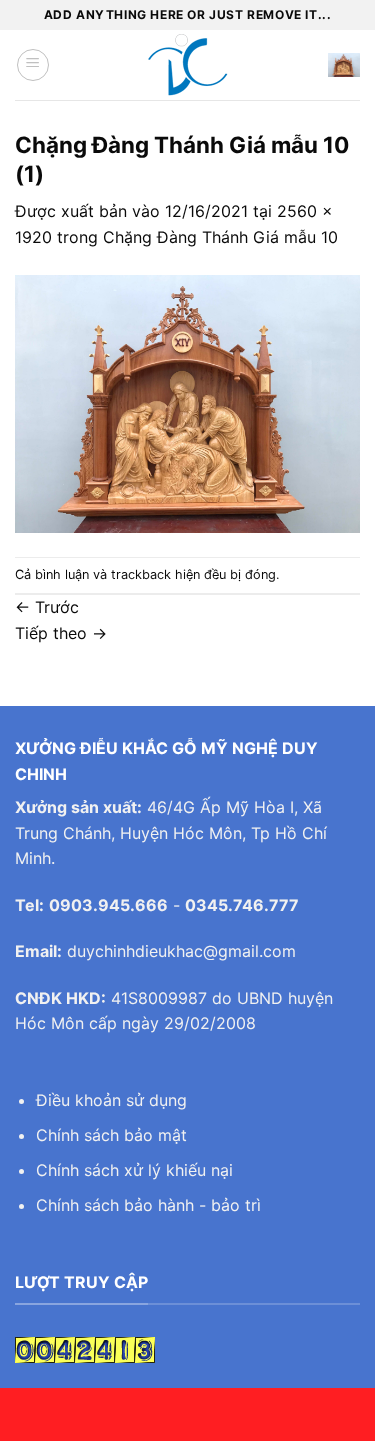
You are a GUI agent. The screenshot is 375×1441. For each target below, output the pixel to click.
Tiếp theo (61, 633)
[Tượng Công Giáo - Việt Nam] (188, 65)
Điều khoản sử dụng (111, 1100)
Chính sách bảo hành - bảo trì (148, 1205)
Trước (47, 607)
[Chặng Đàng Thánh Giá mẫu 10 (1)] (187, 402)
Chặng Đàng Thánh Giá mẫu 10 (220, 237)
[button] (33, 65)
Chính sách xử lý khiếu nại (134, 1170)
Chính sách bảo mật (111, 1135)
